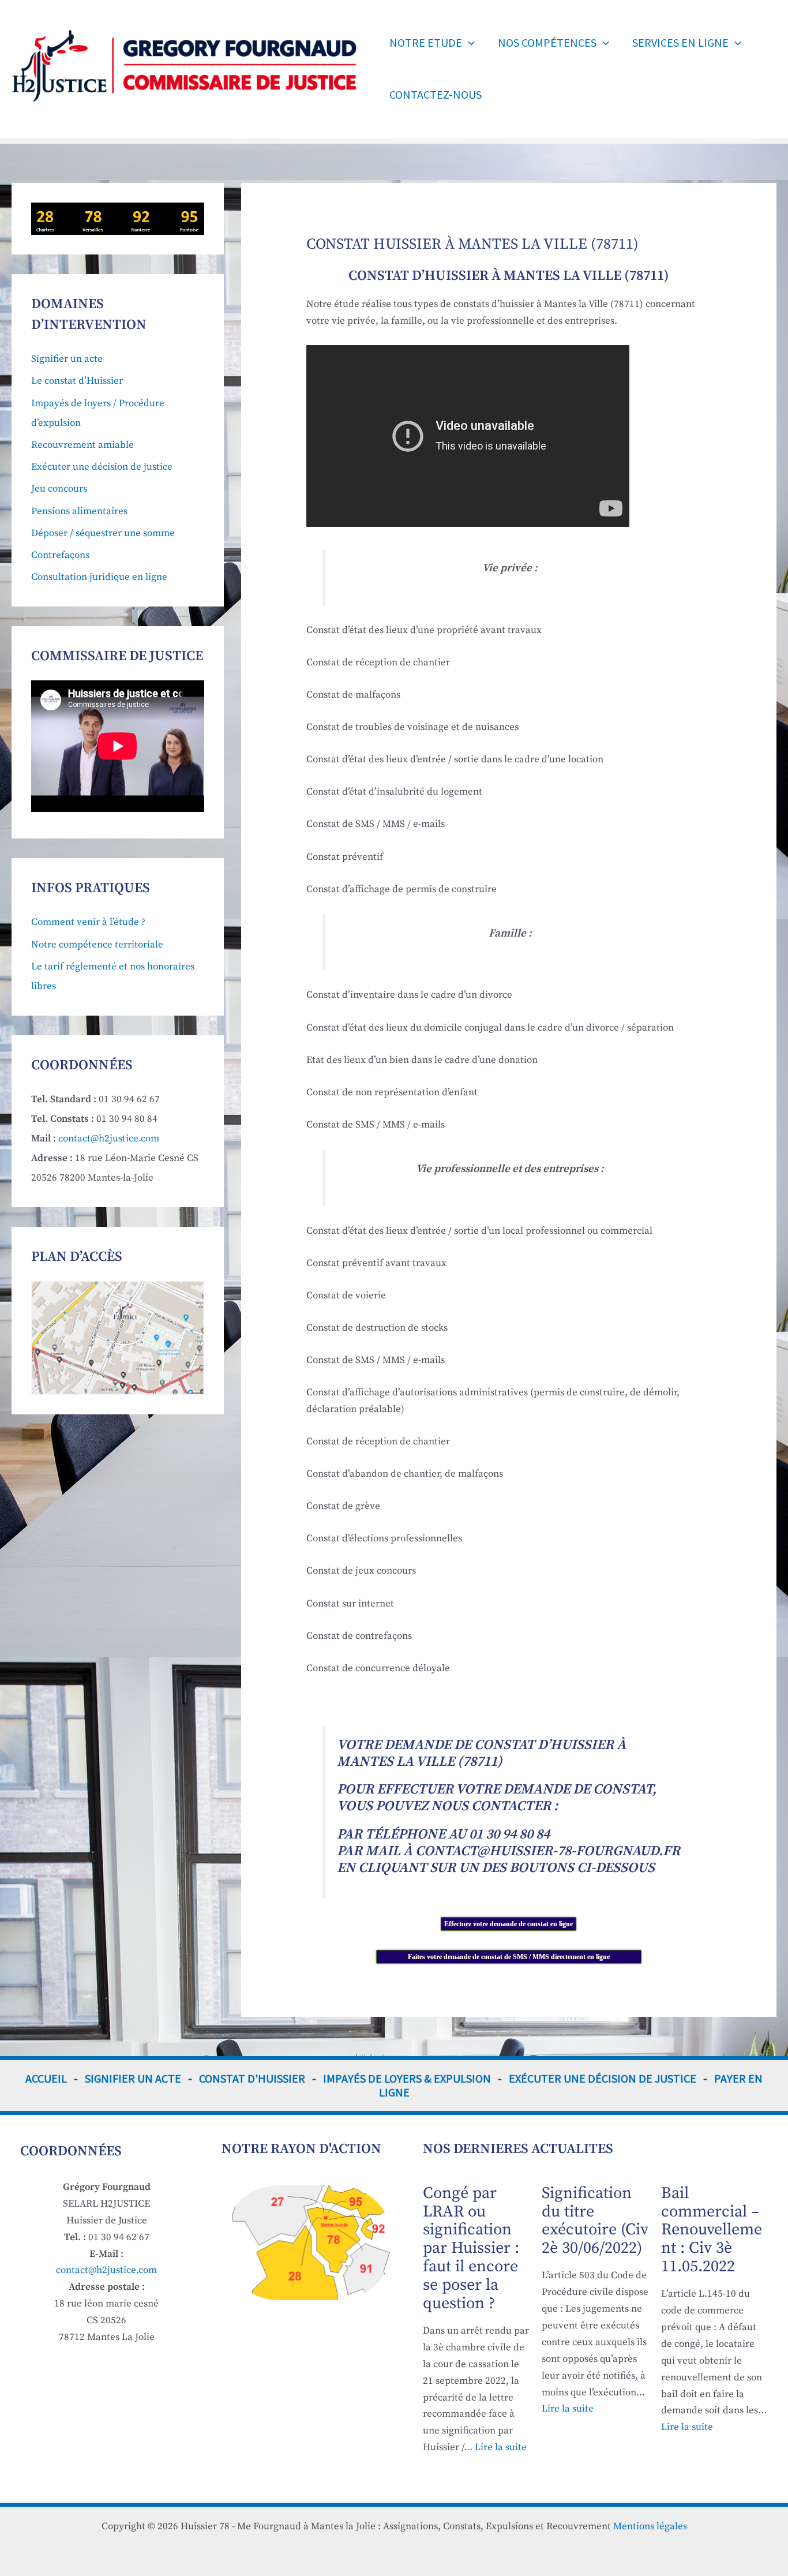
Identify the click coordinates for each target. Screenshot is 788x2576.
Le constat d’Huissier (77, 381)
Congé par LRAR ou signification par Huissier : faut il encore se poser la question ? (471, 2248)
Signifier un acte (67, 359)
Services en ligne (680, 42)
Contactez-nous (436, 94)
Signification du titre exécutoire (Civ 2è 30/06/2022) (595, 2221)
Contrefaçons (60, 555)
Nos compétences (547, 42)
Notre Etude (426, 42)
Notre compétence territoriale (97, 945)
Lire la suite (501, 2447)
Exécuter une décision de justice (102, 467)
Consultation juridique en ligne (99, 577)
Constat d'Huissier (252, 2078)
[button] (468, 43)
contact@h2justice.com (109, 1139)
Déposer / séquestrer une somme (103, 533)
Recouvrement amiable (82, 445)
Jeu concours (59, 489)
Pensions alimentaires (79, 511)
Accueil (46, 2078)
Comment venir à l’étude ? (88, 922)
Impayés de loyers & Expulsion (407, 2078)
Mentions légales (650, 2526)
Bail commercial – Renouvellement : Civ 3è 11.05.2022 (712, 2230)
